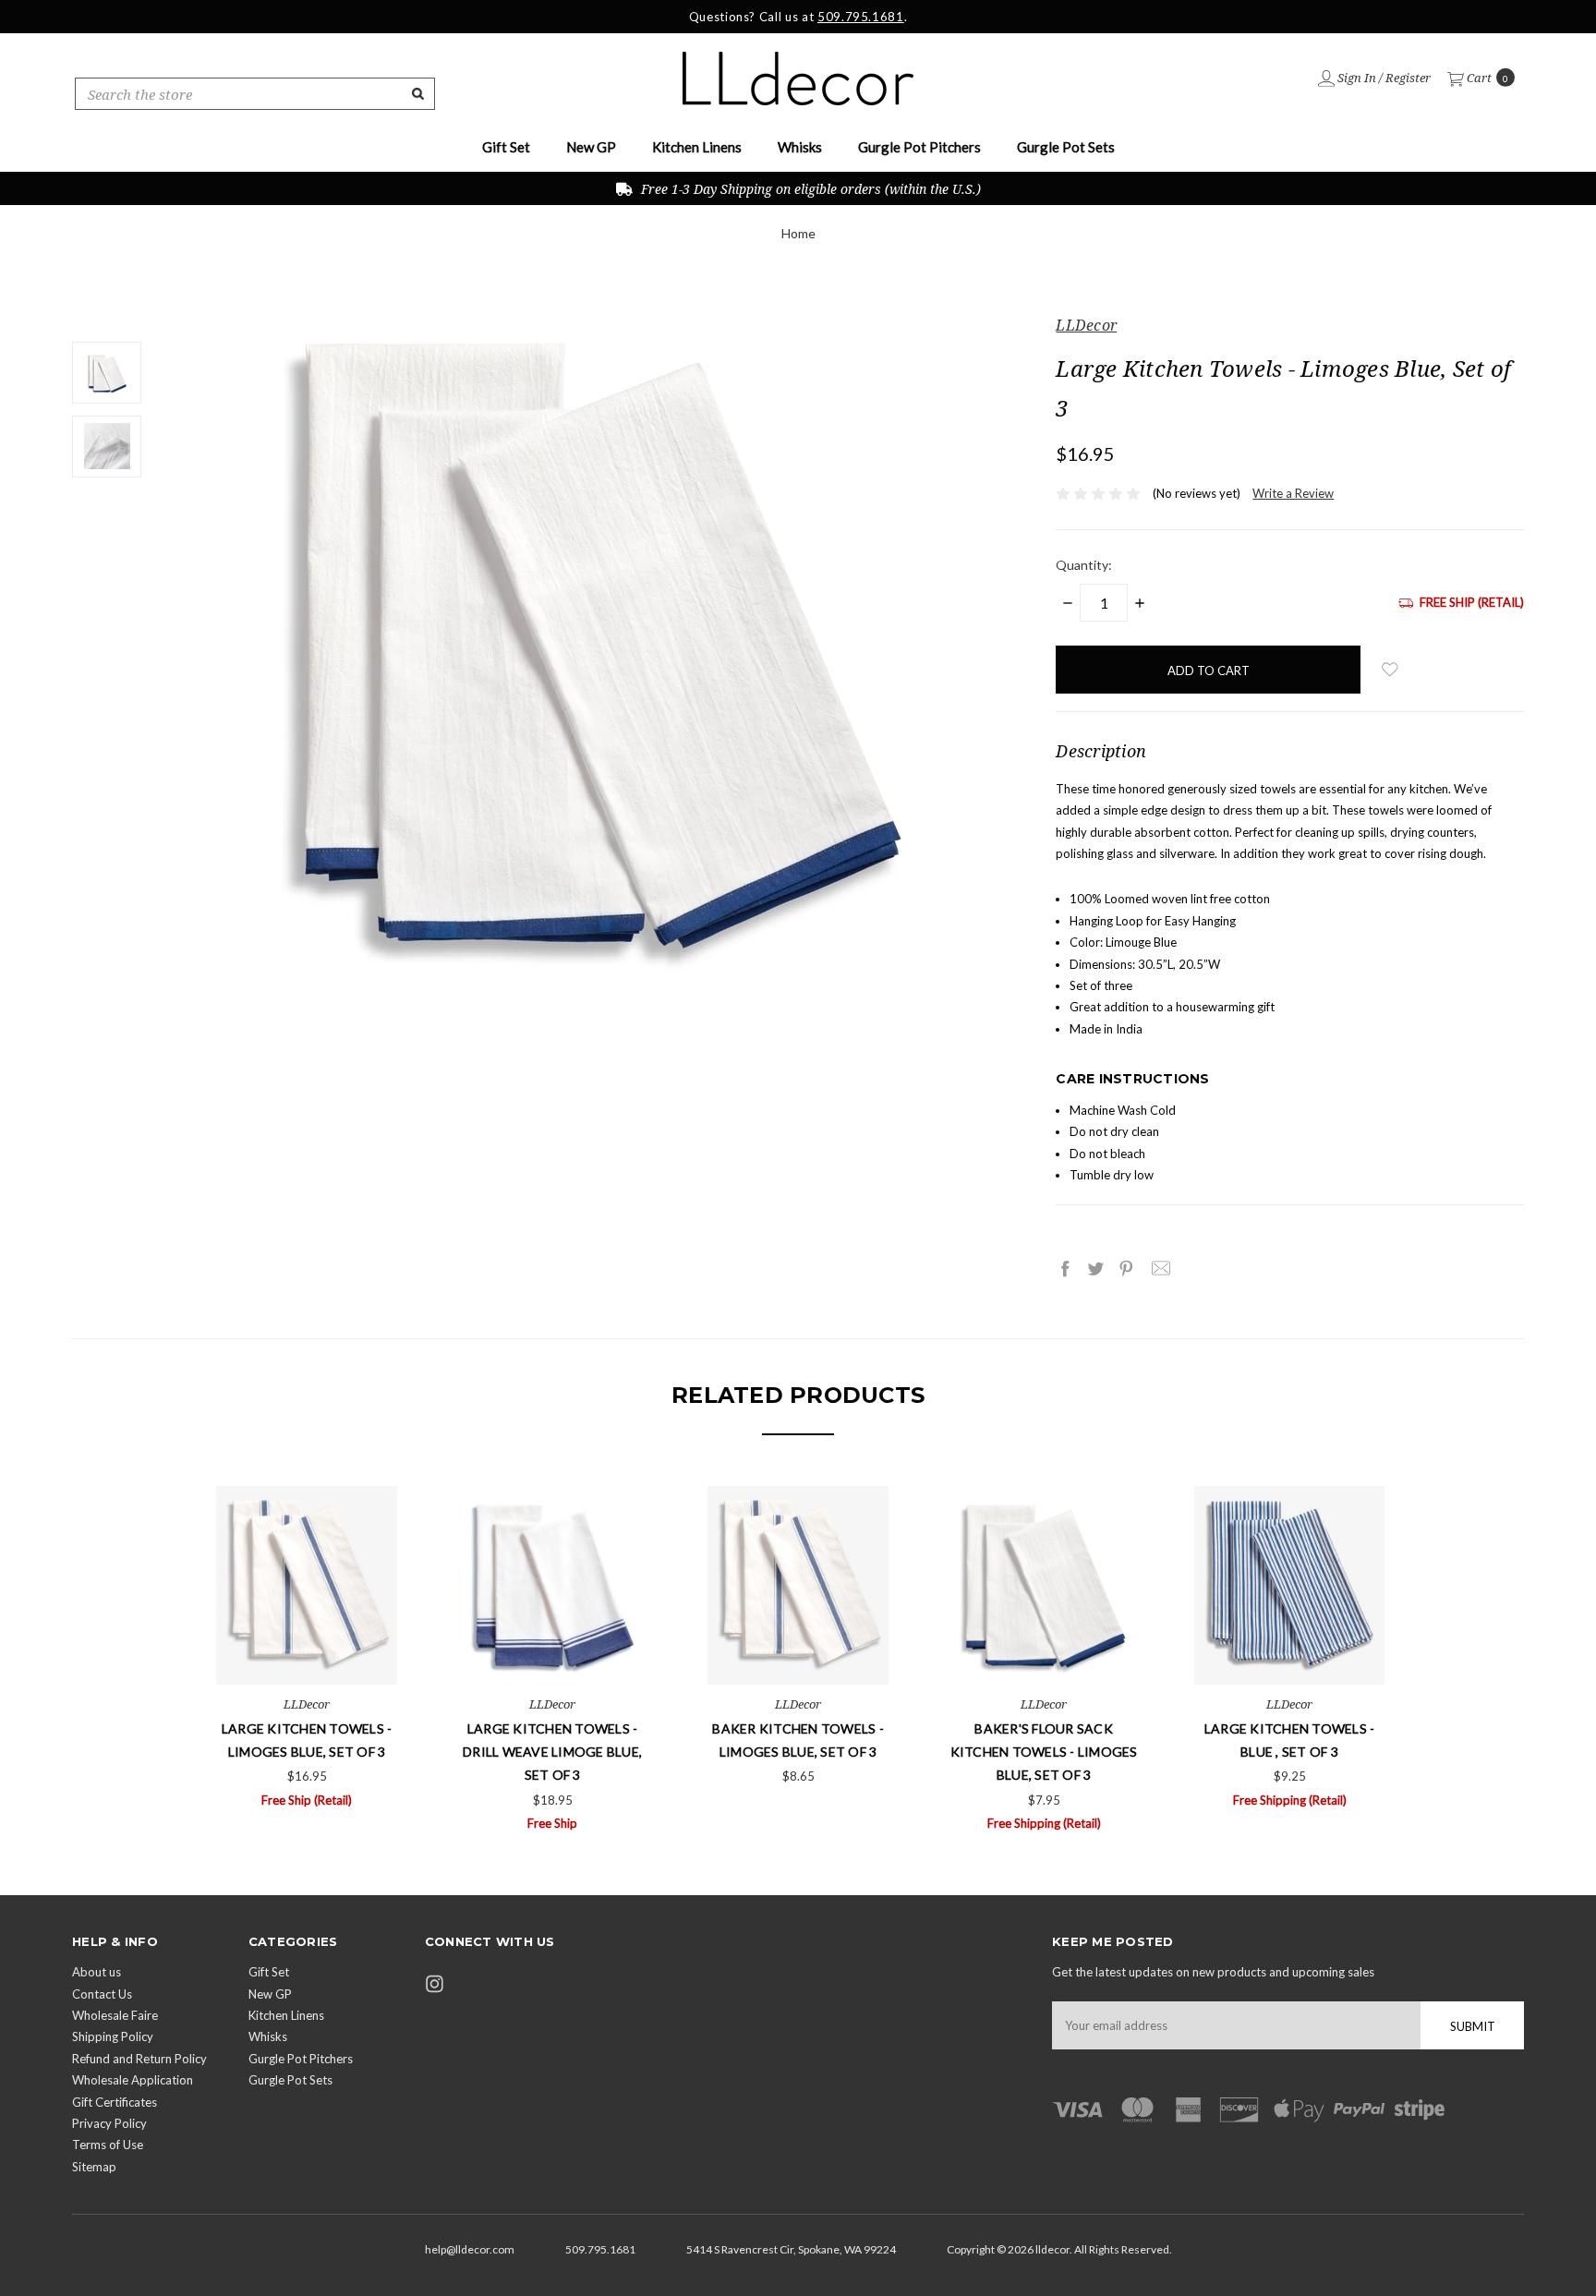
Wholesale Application (133, 2080)
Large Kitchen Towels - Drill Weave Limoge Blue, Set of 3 (552, 1752)
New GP (591, 147)
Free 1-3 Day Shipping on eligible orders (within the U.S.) (809, 189)
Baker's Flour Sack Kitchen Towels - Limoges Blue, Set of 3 (1044, 1752)
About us (97, 1972)
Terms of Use (108, 2145)
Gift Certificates (115, 2102)
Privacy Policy (109, 2123)
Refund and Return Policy (139, 2059)
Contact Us (102, 1994)
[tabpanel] (307, 1649)
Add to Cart (307, 1649)
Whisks (800, 147)
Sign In (1355, 78)
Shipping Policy (113, 2036)
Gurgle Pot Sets (1066, 147)
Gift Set (506, 147)
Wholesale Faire (115, 2015)
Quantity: (1084, 565)
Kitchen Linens (697, 147)
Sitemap (94, 2167)
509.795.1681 (861, 17)
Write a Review (1293, 493)
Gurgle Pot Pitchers (919, 147)
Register (1408, 78)
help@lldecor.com (470, 2249)
